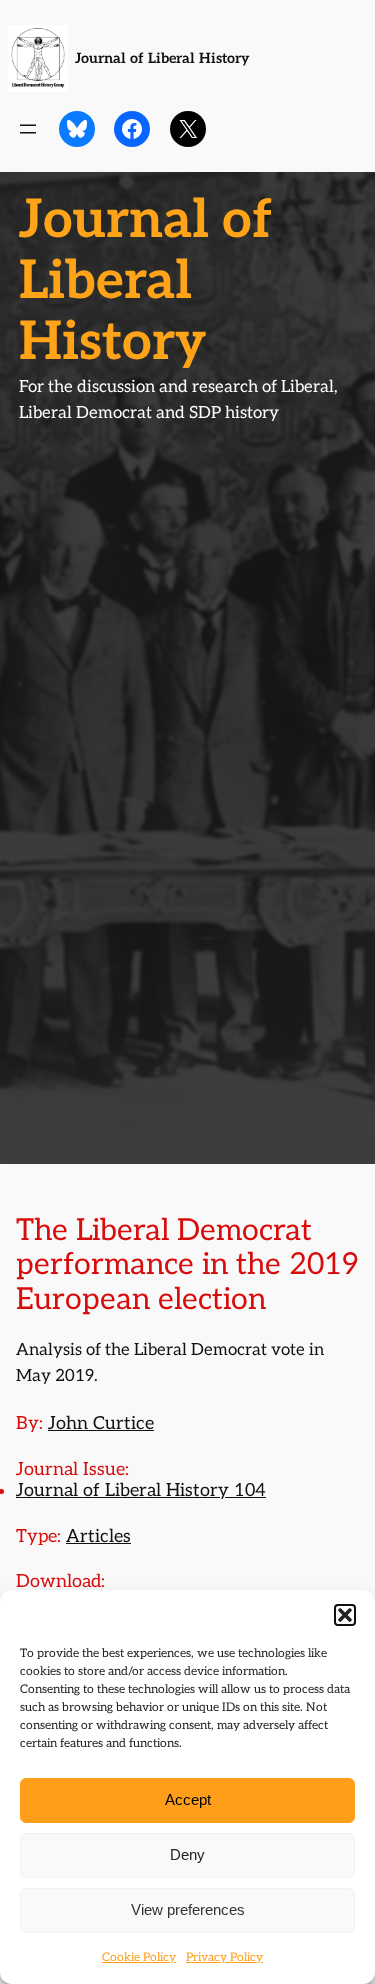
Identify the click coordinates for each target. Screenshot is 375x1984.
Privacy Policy (224, 1957)
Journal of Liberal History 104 (141, 1490)
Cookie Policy (139, 1957)
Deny (187, 1854)
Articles (98, 1536)
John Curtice (101, 1423)
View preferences (188, 1909)
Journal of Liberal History (162, 58)
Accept (188, 1799)
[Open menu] (28, 129)
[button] (345, 1615)
